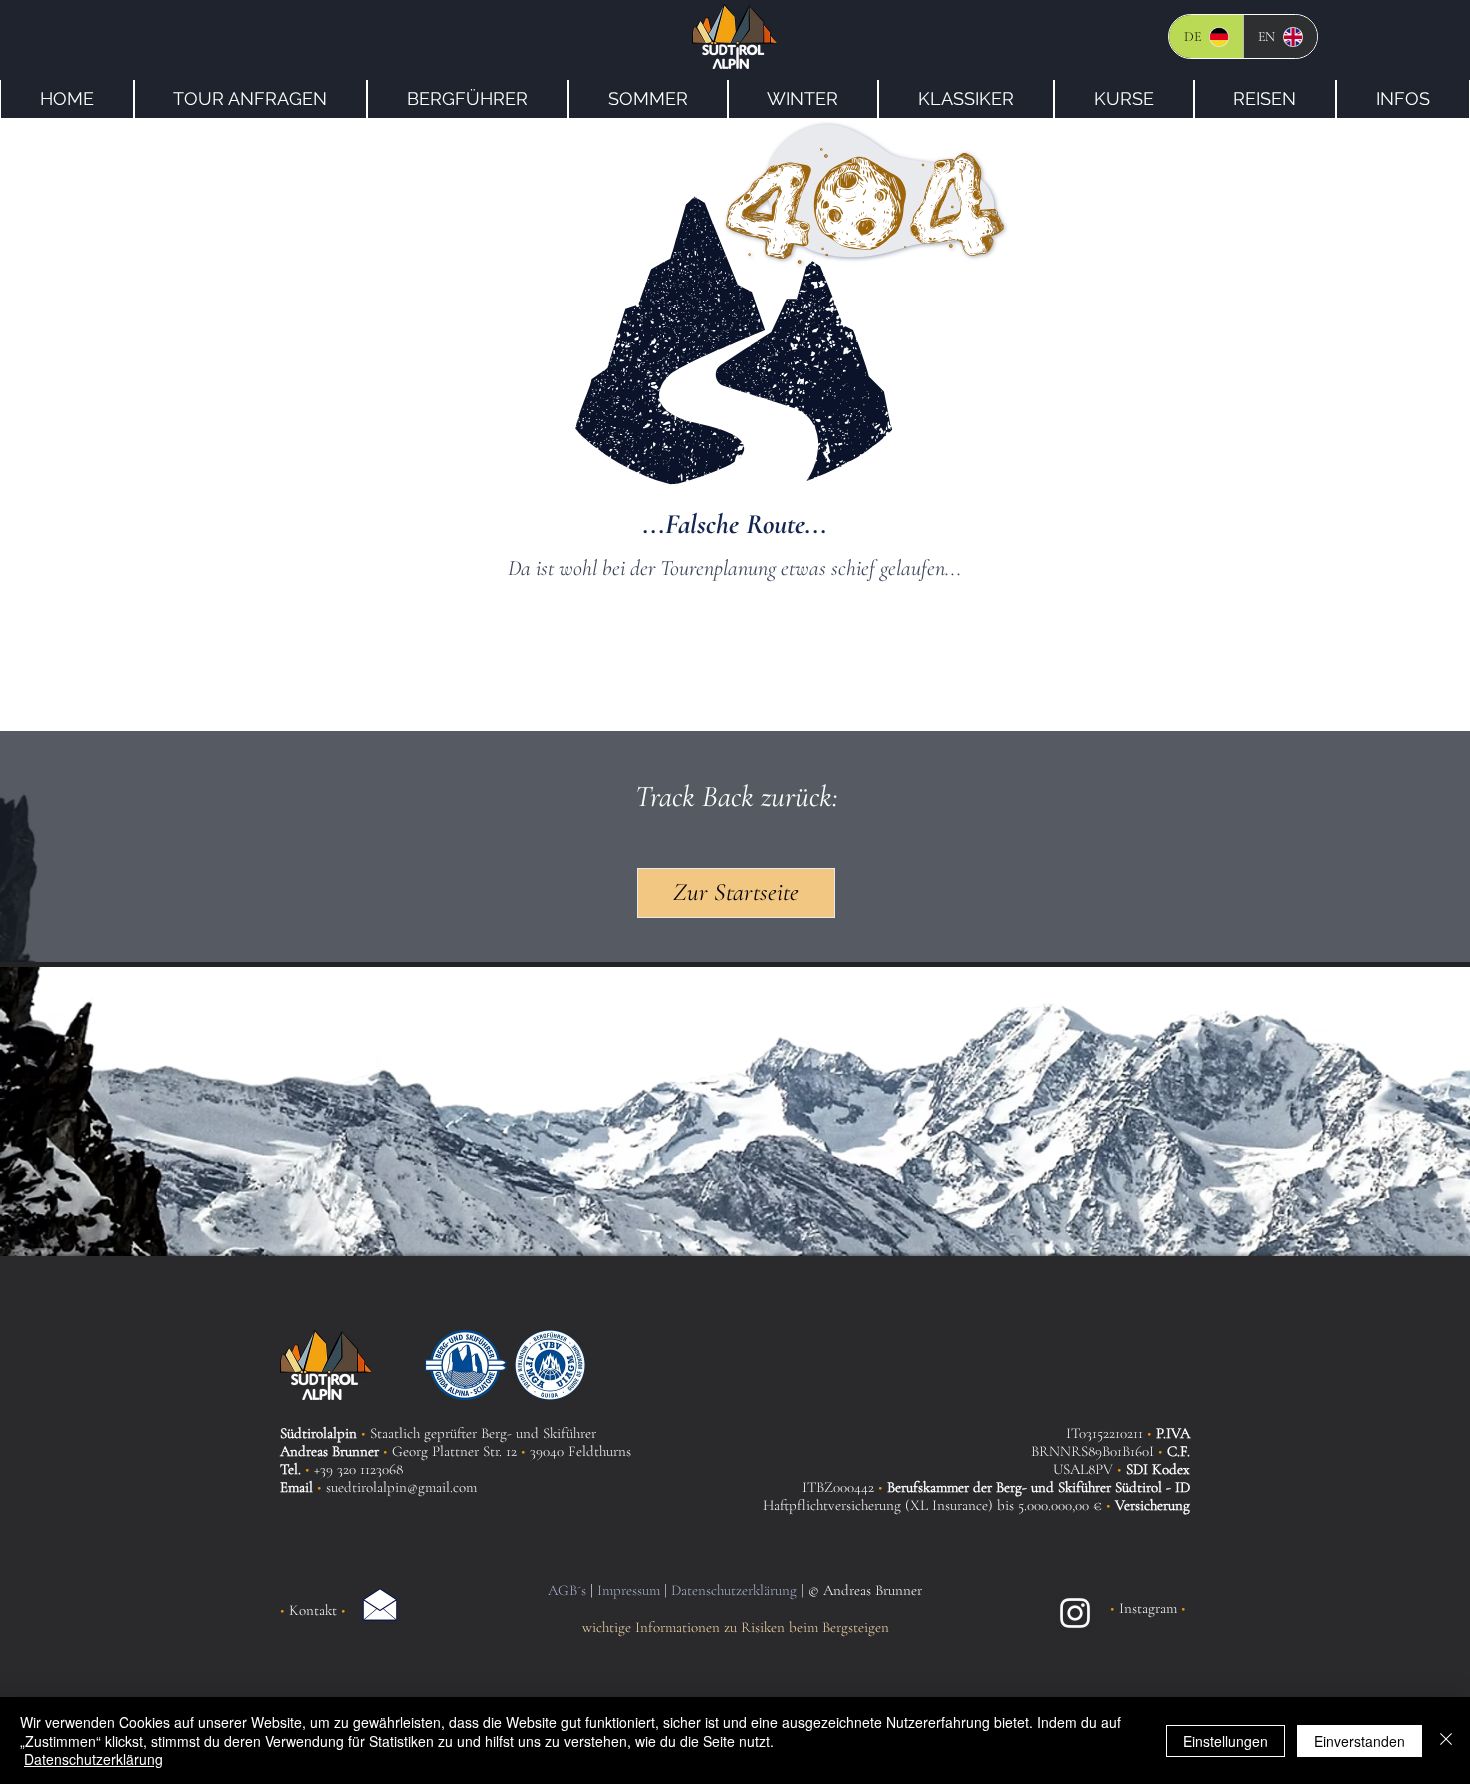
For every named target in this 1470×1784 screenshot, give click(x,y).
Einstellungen (1225, 1741)
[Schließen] (1446, 1740)
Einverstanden (1359, 1741)
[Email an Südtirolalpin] (380, 1604)
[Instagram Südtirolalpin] (1075, 1613)
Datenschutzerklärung (93, 1759)
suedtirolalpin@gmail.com (401, 1487)
